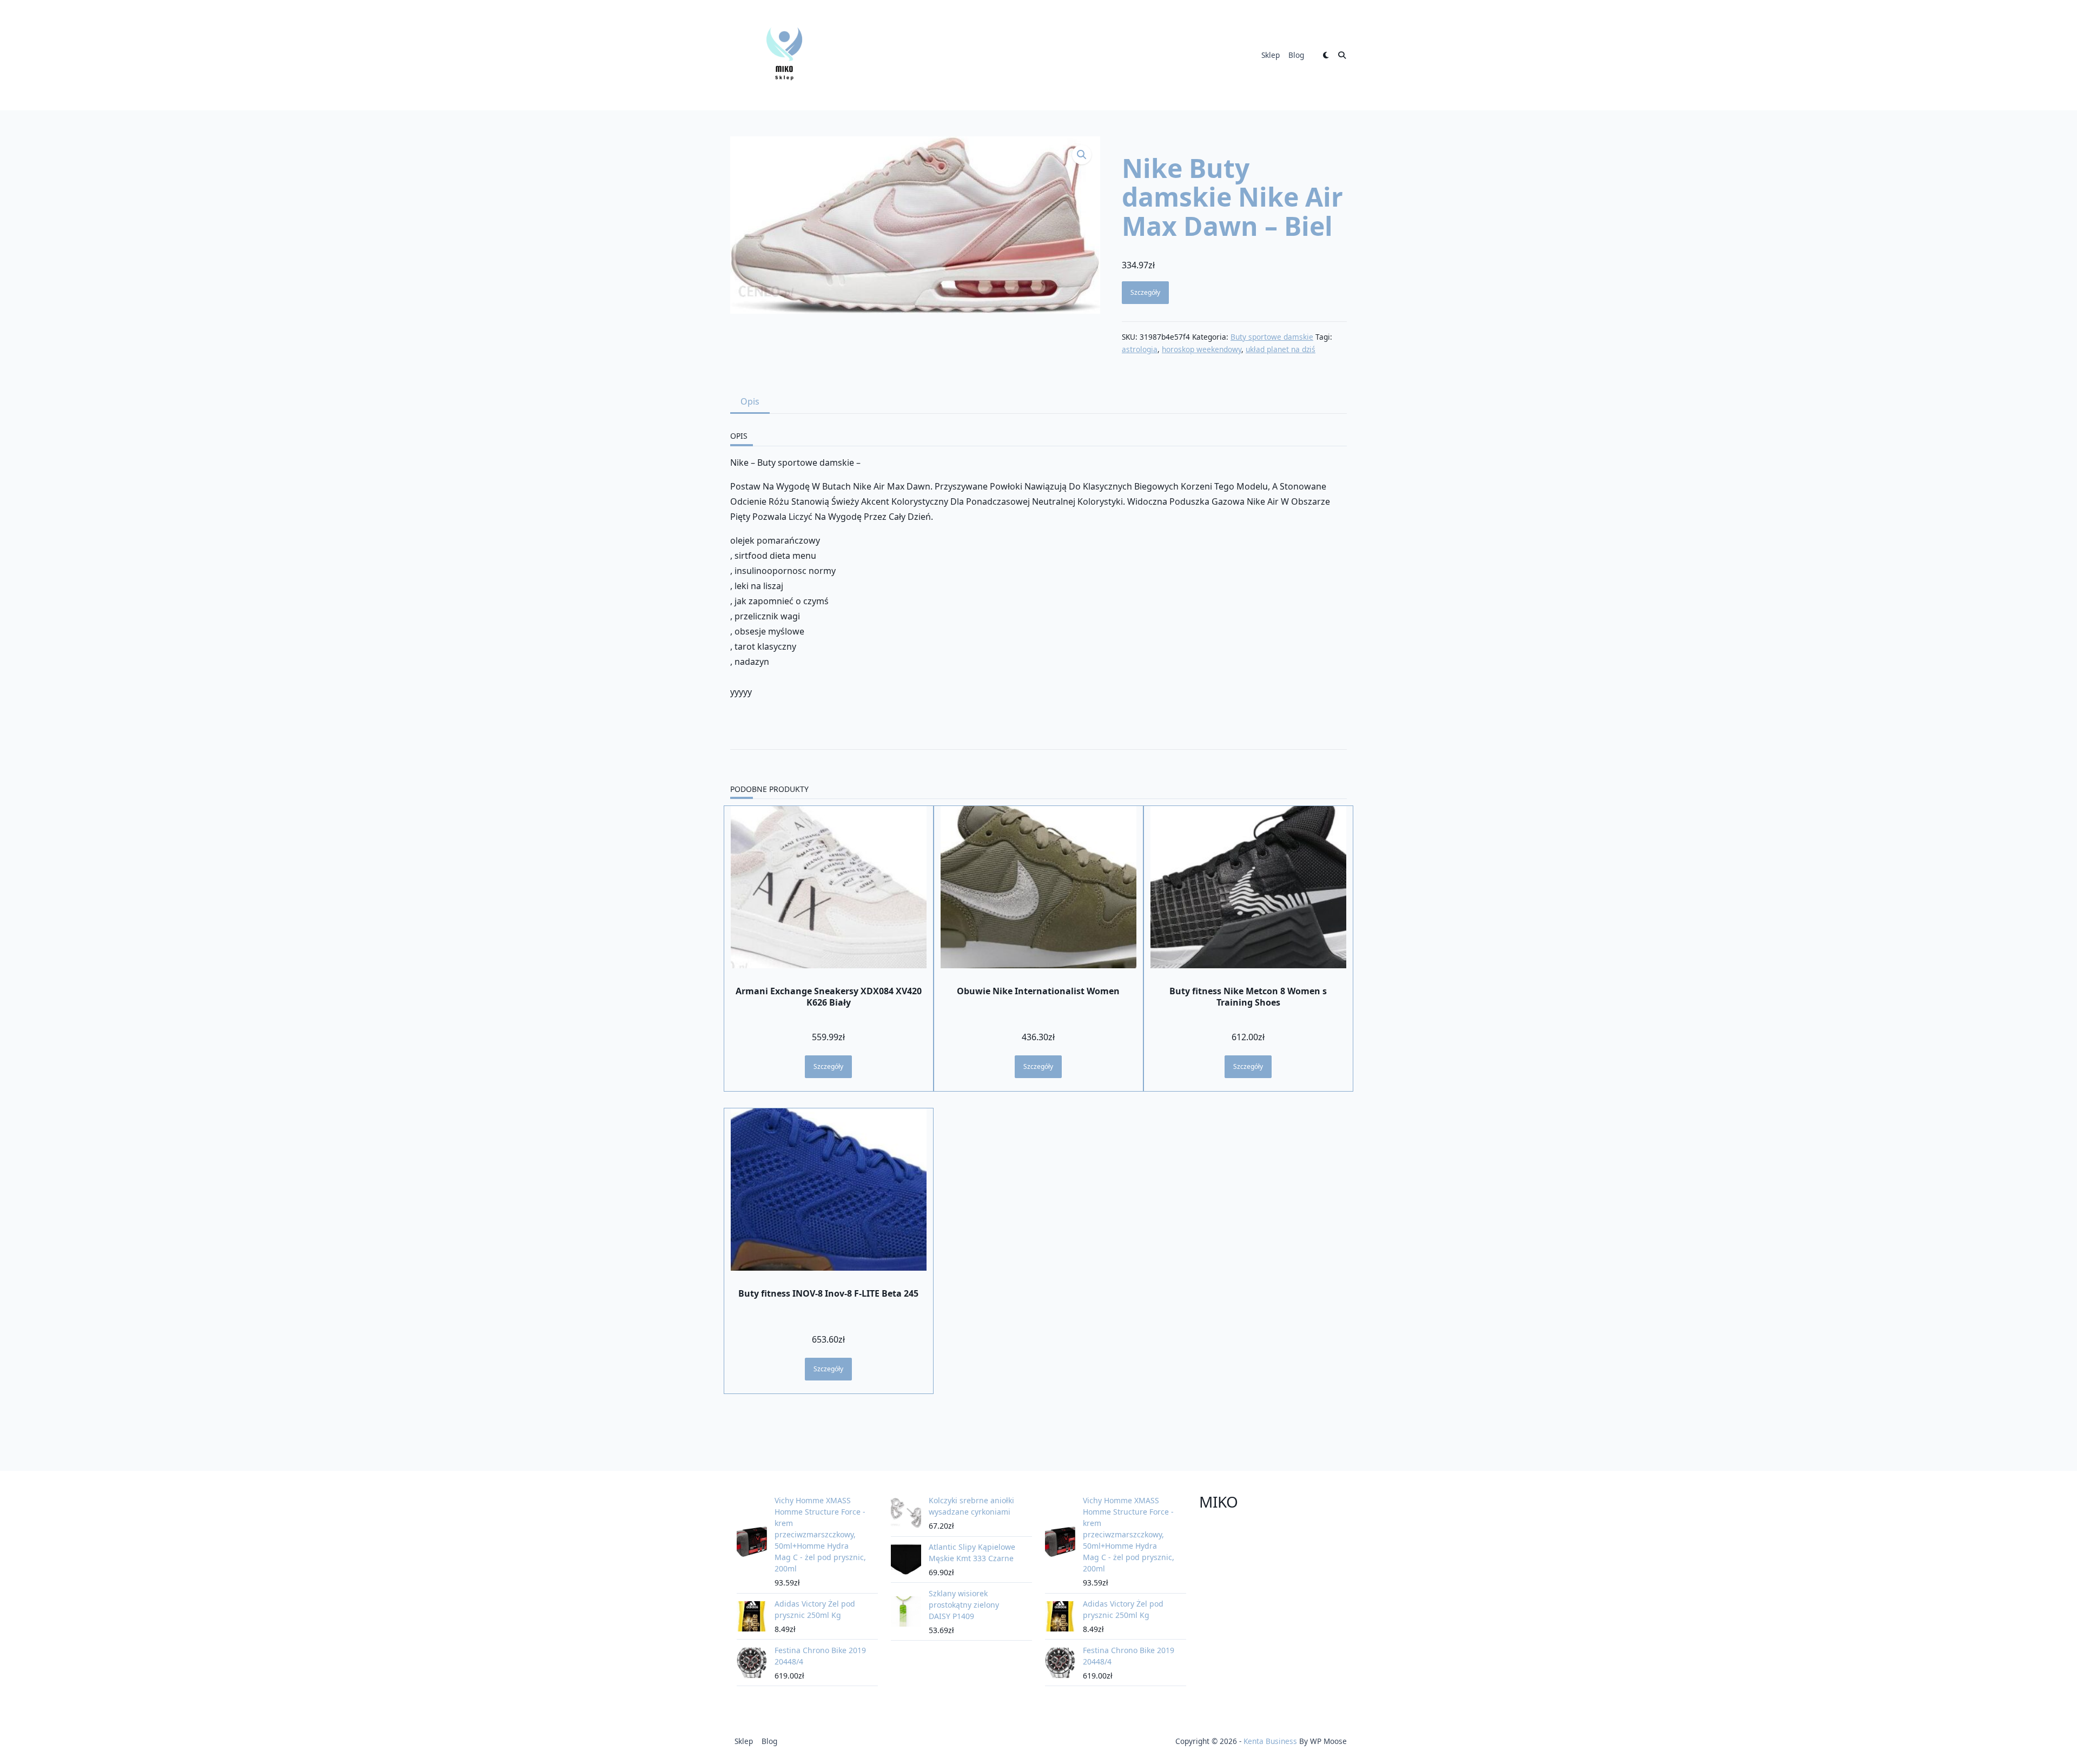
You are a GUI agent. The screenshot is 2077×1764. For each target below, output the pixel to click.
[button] (1082, 155)
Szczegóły (1145, 292)
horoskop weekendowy (1202, 349)
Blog (1296, 55)
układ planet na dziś (1281, 349)
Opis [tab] (750, 401)
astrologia (1140, 349)
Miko (1219, 1502)
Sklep (1271, 55)
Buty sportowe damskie (1272, 337)
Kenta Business (1270, 1741)
